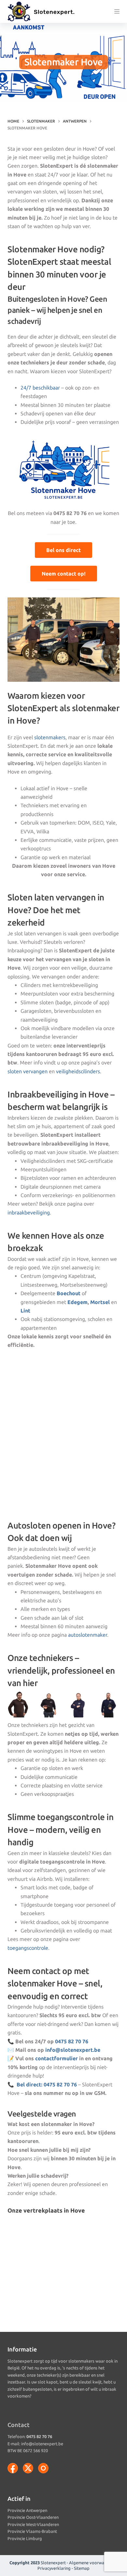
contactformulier (56, 2058)
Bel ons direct (63, 550)
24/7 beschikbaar (40, 388)
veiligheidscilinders (78, 1071)
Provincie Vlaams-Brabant (32, 2531)
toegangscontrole (28, 1948)
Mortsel (100, 1302)
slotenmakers (50, 737)
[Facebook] (13, 2468)
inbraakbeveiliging (29, 1213)
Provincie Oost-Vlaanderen (33, 2517)
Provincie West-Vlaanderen (33, 2524)
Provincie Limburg (25, 2538)
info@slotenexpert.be (73, 2050)
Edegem (78, 1302)
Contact (19, 2425)
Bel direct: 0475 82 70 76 (47, 2084)
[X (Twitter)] (28, 2468)
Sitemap (82, 2568)
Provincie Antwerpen (27, 2510)
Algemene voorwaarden (92, 2563)
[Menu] (117, 11)
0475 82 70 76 (72, 2041)
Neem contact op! (64, 574)
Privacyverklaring (54, 2568)
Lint (25, 1311)
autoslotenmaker (88, 1635)
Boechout (69, 1293)
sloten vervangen (28, 1071)
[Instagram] (43, 2468)
